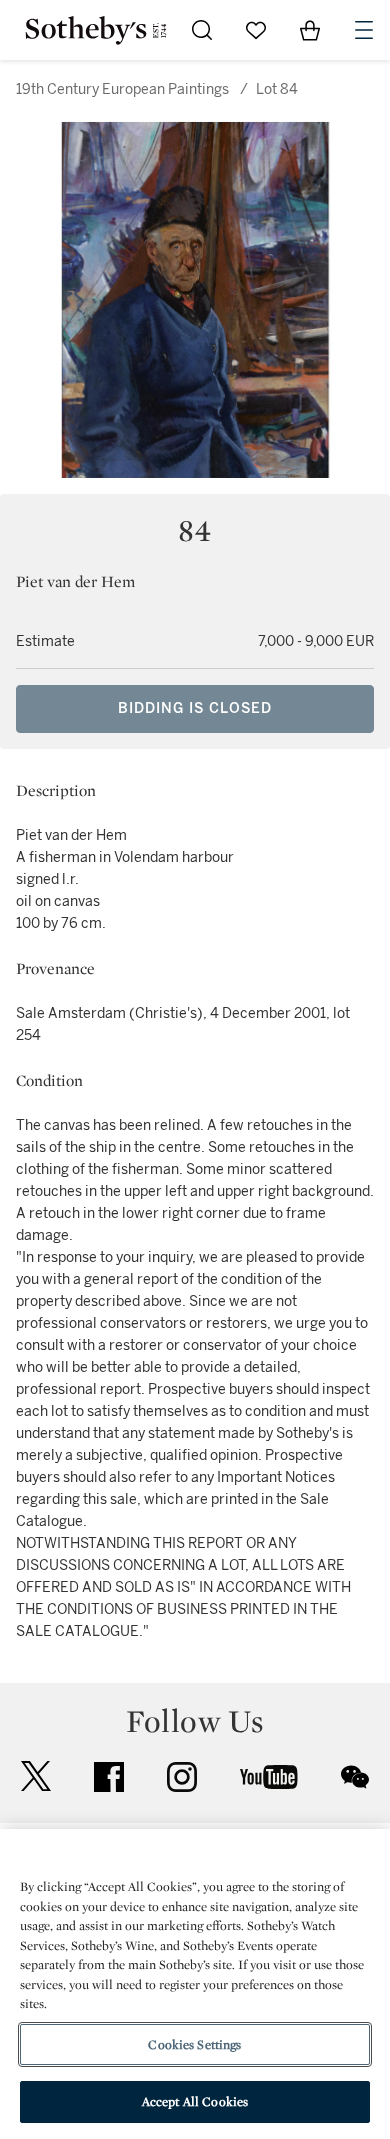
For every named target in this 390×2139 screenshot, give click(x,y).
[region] (195, 1984)
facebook (109, 1777)
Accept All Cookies (195, 2101)
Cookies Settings (194, 2044)
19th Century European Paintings (122, 89)
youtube (269, 1777)
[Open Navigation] (364, 30)
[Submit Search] (202, 30)
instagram (182, 1777)
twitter (36, 1776)
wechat (355, 1777)
